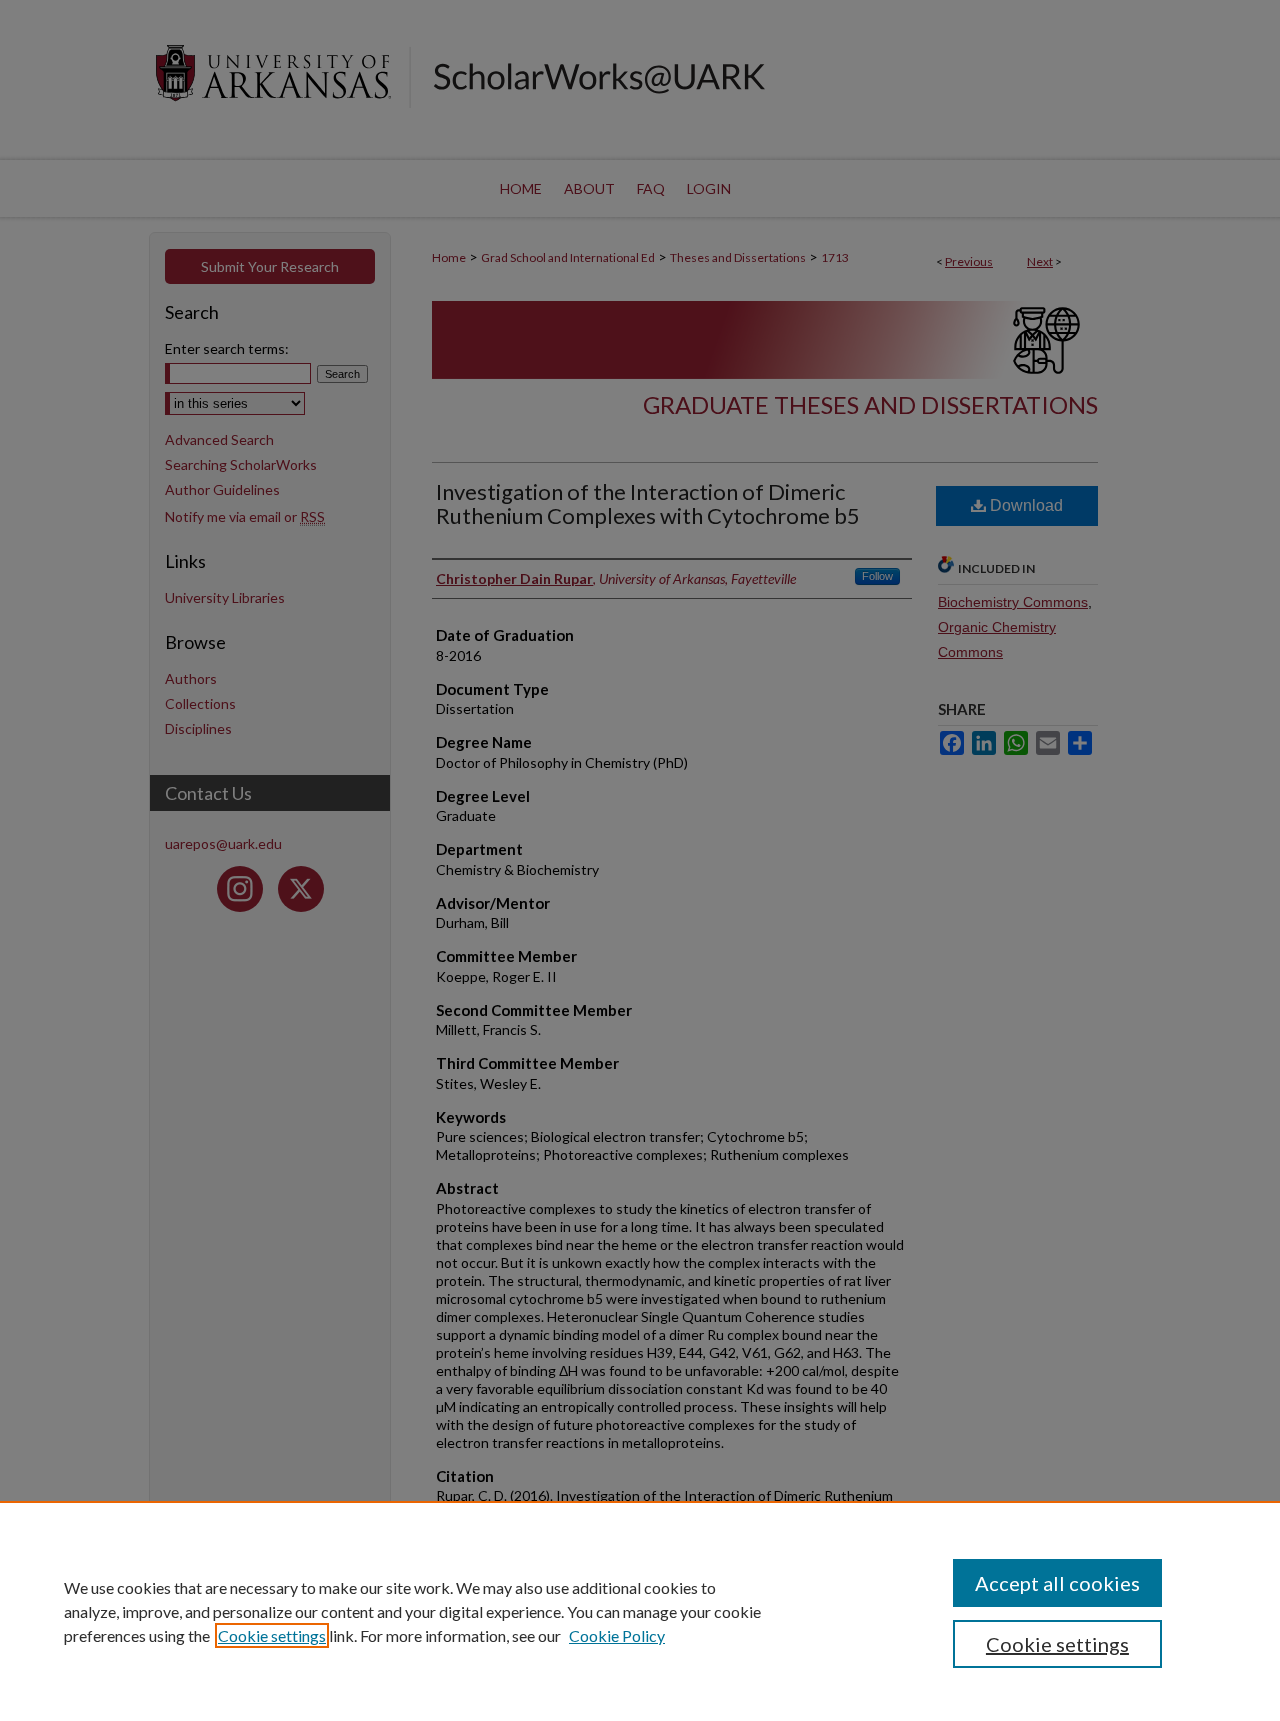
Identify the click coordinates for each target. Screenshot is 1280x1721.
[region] (640, 1611)
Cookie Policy (617, 1635)
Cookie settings (272, 1635)
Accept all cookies (1057, 1583)
